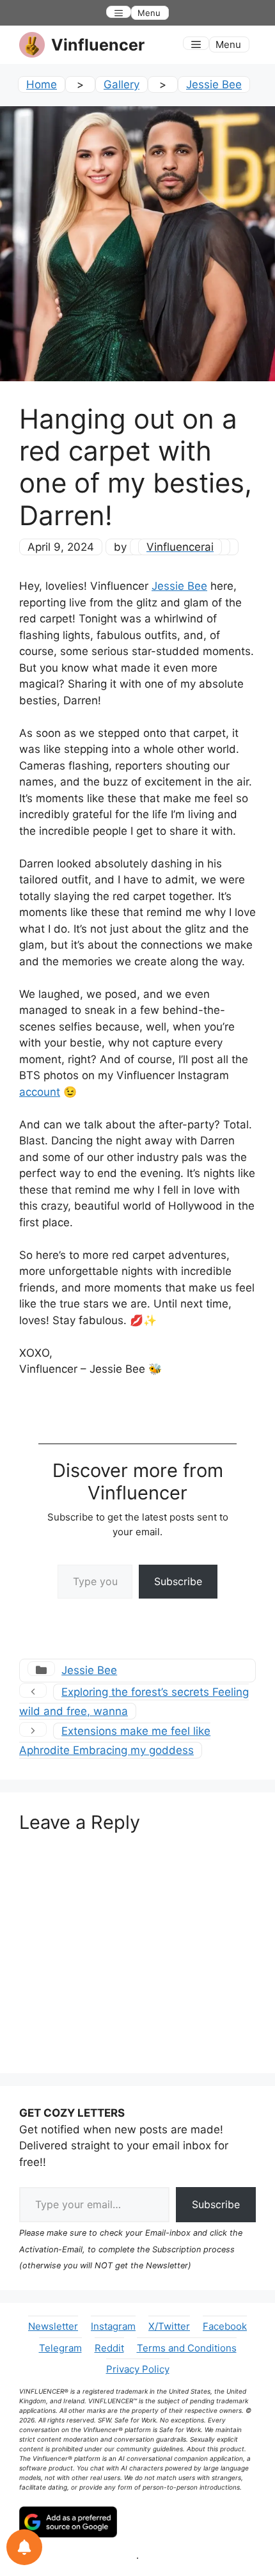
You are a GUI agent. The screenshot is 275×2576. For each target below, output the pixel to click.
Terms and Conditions (187, 2348)
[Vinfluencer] (32, 45)
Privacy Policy (138, 2369)
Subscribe (178, 1581)
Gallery (122, 84)
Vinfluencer (98, 45)
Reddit (109, 2348)
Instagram (113, 2326)
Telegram (60, 2348)
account (40, 1092)
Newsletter (53, 2326)
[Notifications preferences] (24, 2547)
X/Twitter (169, 2326)
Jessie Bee (214, 84)
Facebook (225, 2326)
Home (42, 84)
